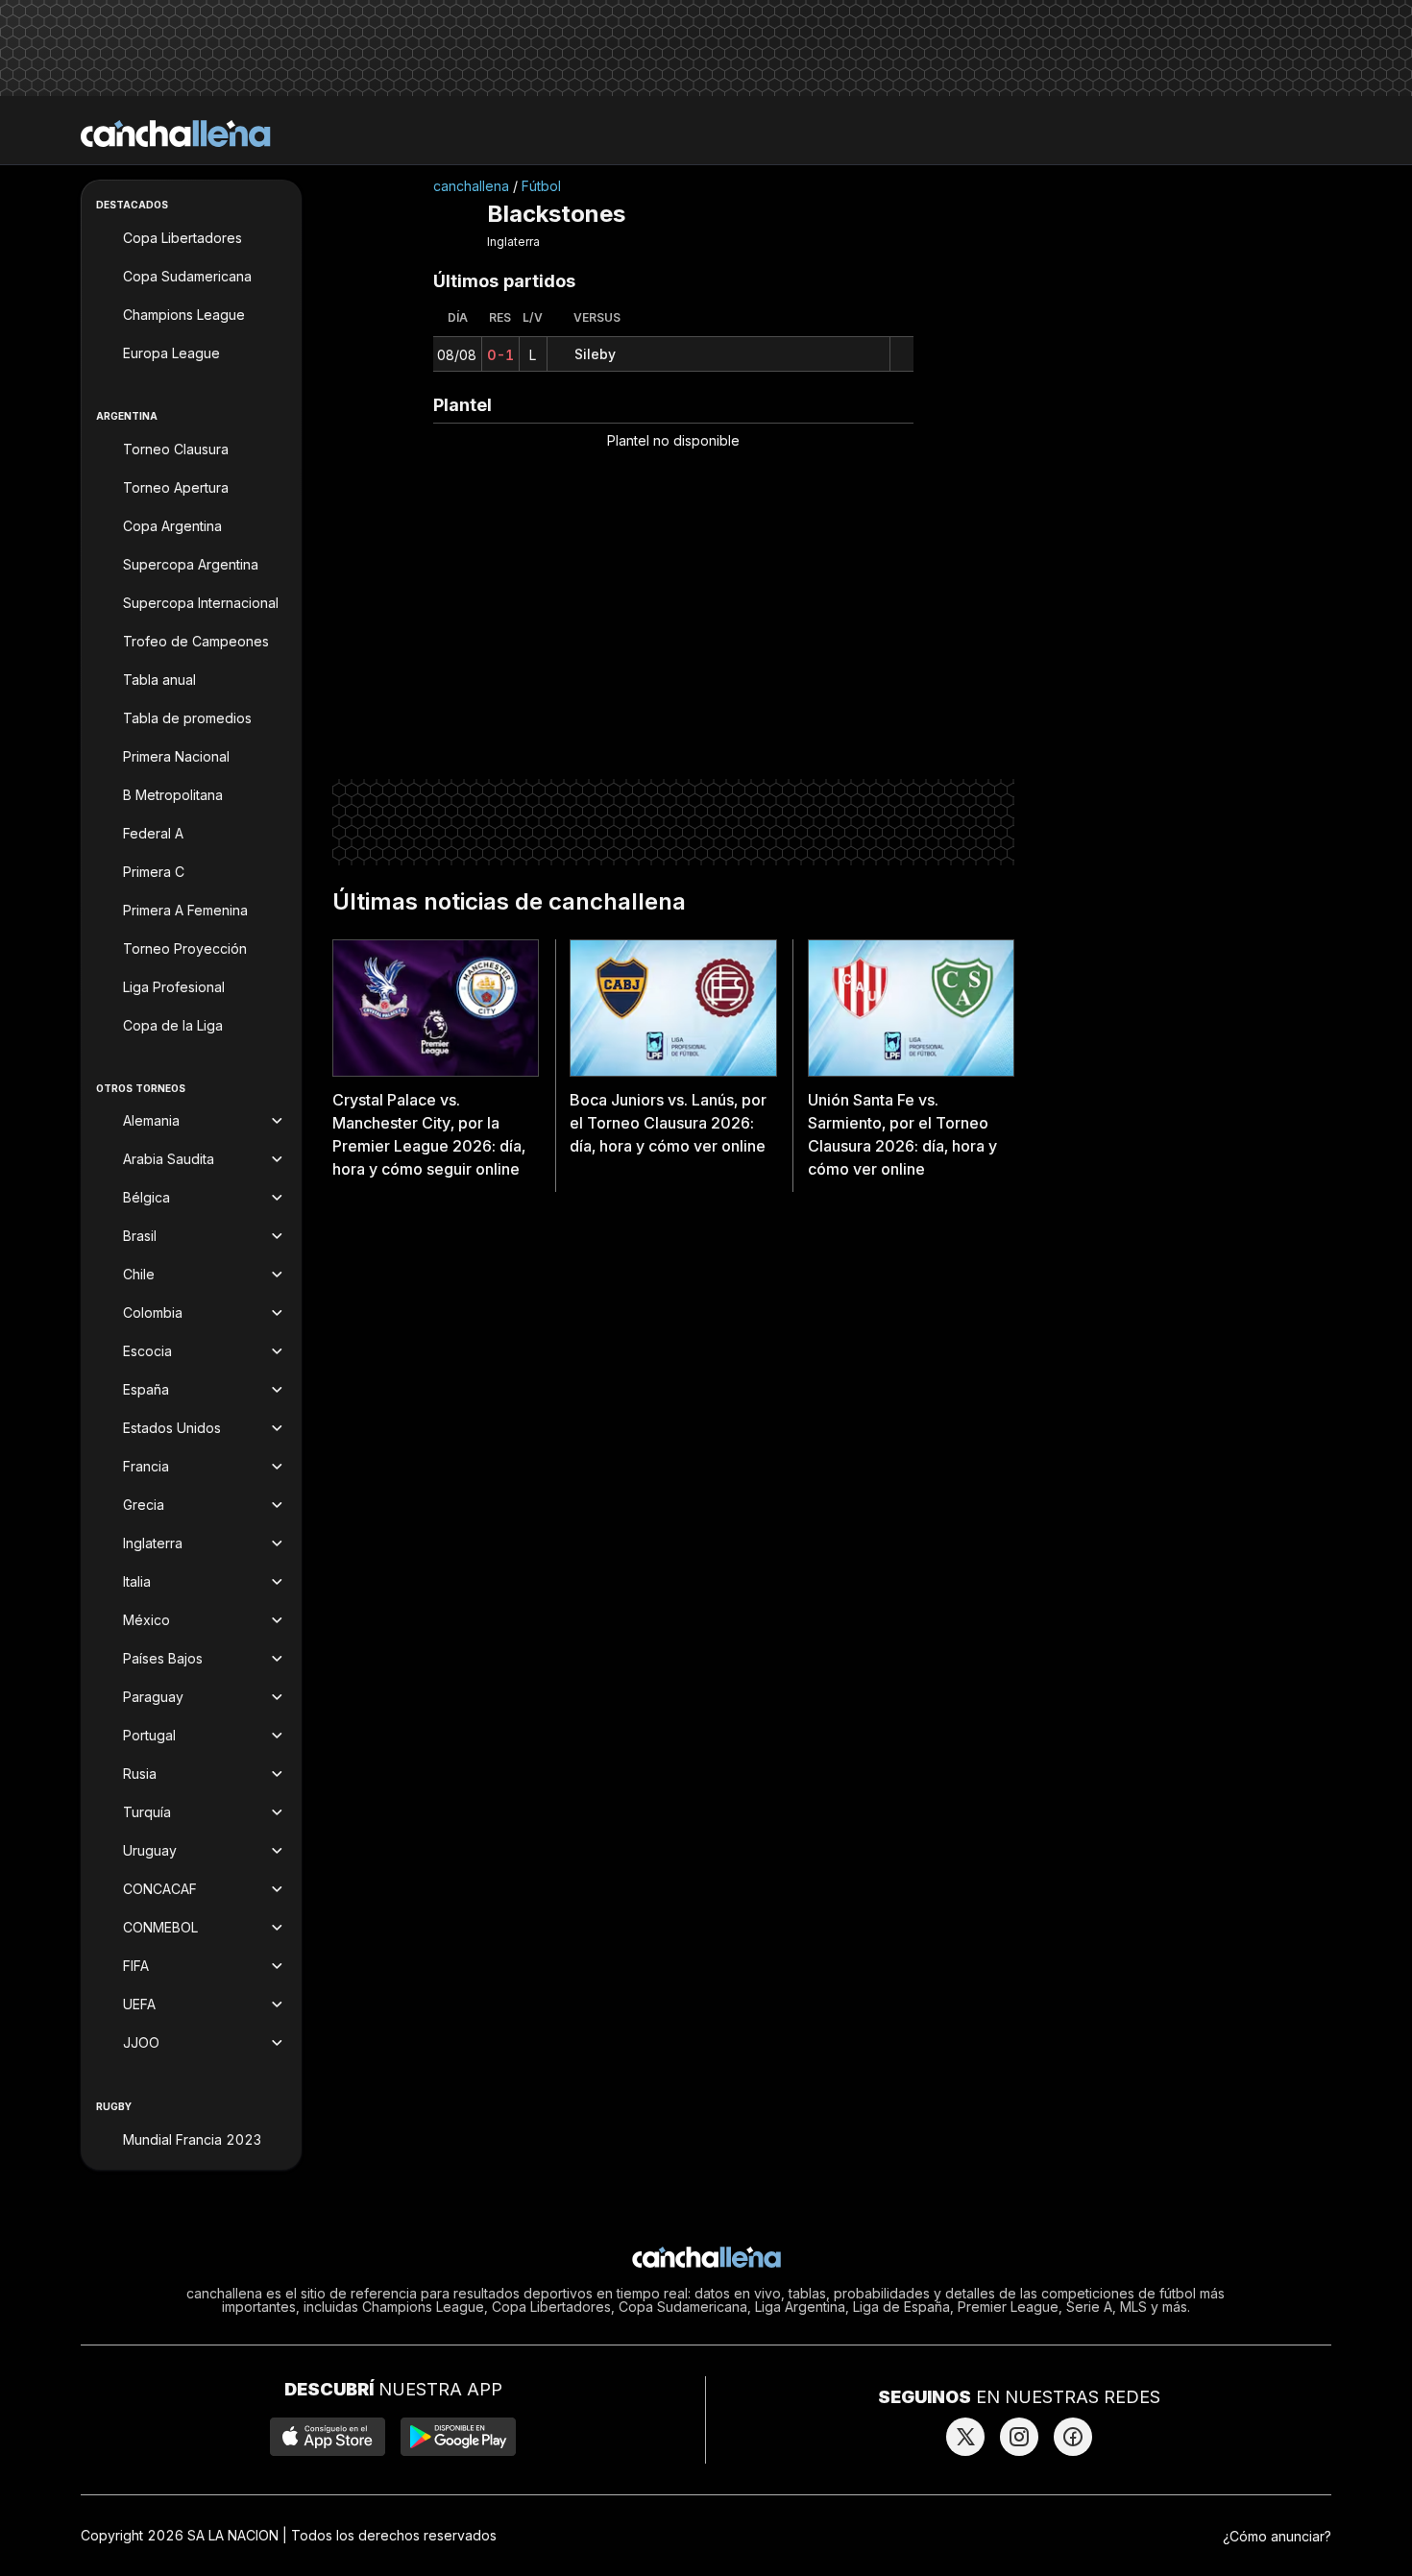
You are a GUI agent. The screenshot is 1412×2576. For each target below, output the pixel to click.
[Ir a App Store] (328, 2437)
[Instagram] (1019, 2437)
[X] (965, 2437)
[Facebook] (1073, 2437)
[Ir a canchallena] (176, 134)
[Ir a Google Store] (458, 2437)
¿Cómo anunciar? (1277, 2536)
